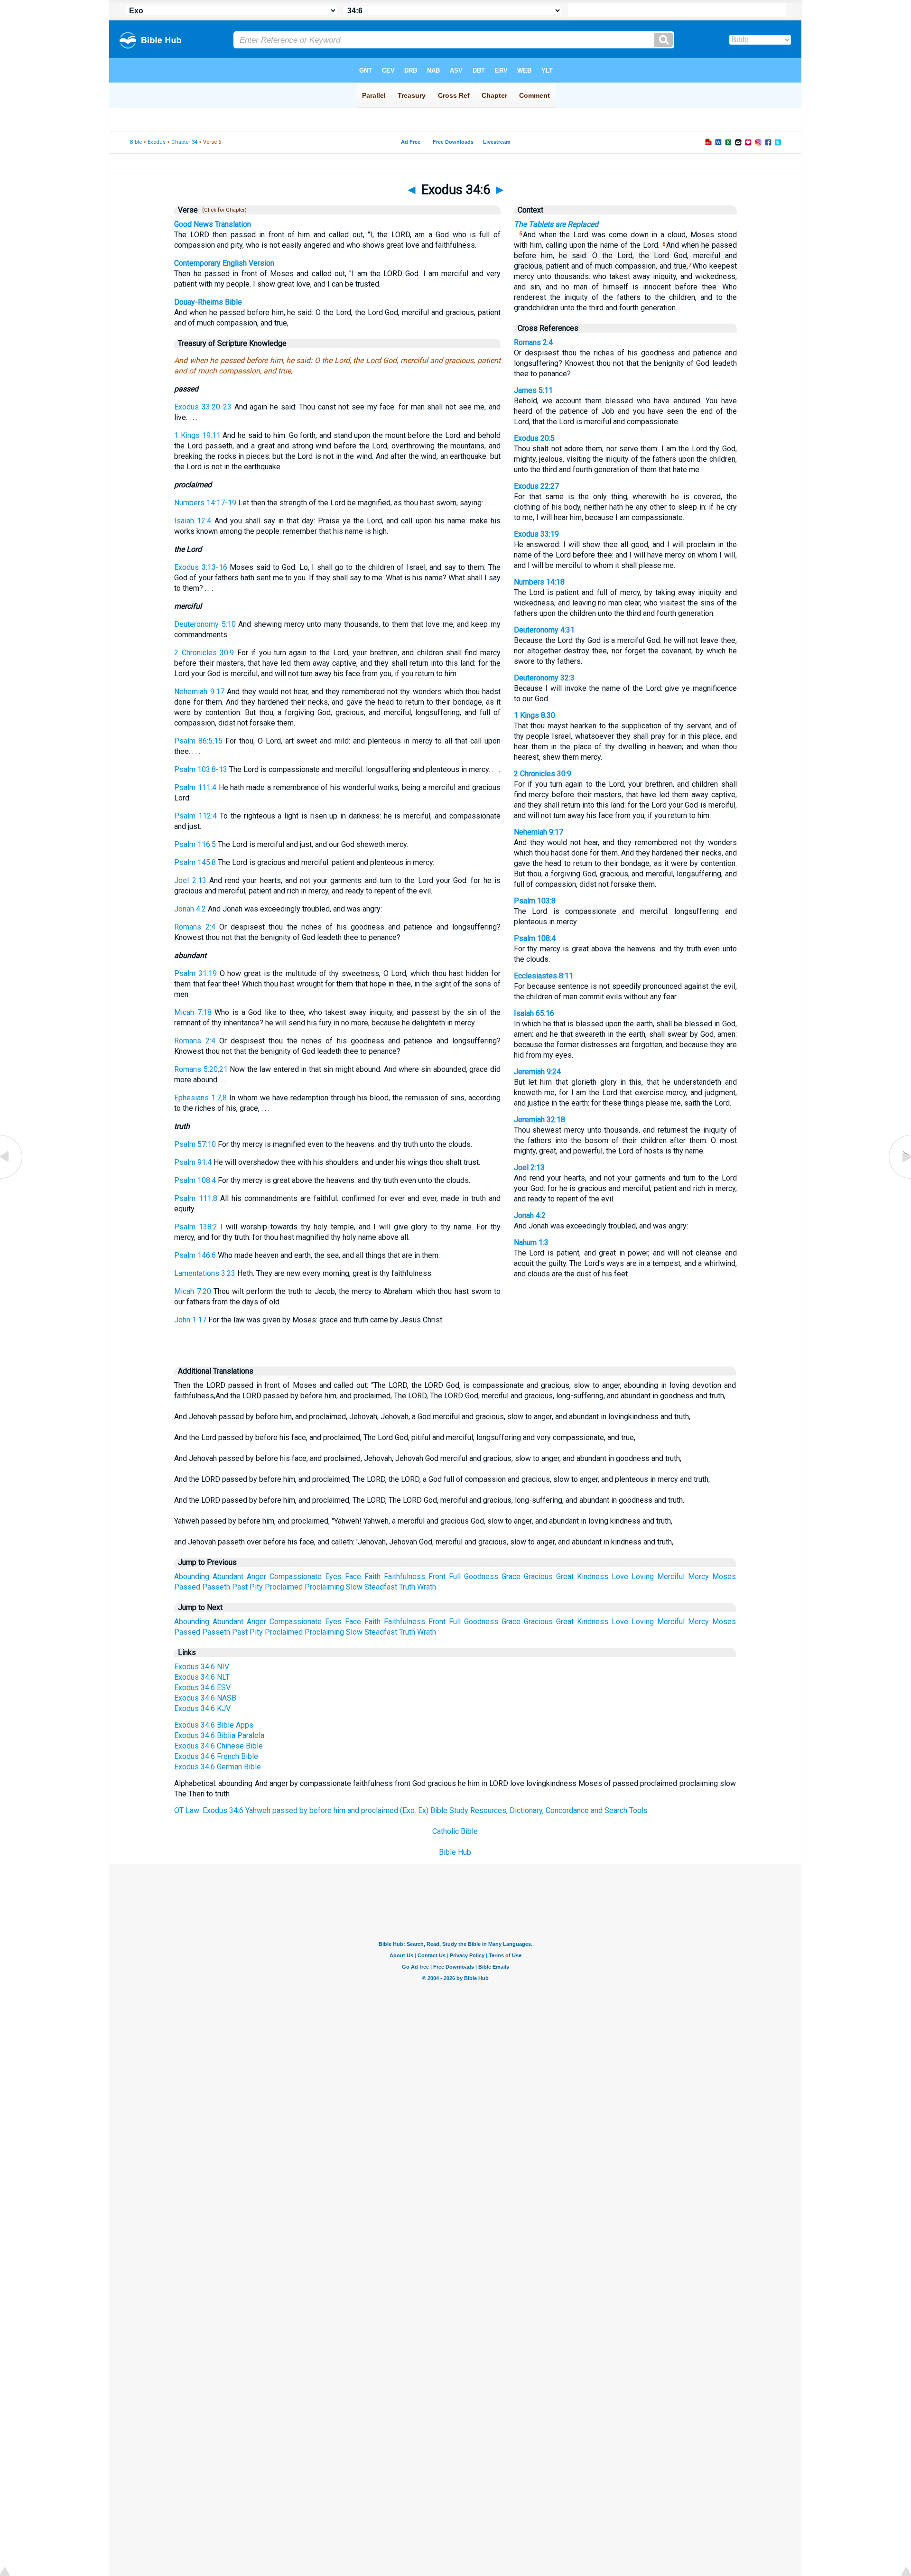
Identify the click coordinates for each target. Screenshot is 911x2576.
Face (353, 1576)
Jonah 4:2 (190, 909)
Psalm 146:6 (195, 1255)
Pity (256, 1587)
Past (240, 1587)
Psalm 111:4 (195, 787)
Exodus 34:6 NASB (205, 1698)
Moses (724, 1576)
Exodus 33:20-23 (203, 407)
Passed (187, 1587)
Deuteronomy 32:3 (544, 678)
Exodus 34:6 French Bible (216, 1756)
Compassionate (296, 1576)
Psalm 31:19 (195, 973)
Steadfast (381, 1587)
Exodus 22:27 (536, 486)
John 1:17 (190, 1320)
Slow (354, 1587)
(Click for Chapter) (223, 210)
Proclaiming (324, 1587)
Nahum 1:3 (531, 1242)
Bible (136, 142)
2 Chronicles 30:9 (204, 653)
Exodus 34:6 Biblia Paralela (219, 1735)
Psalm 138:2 (196, 1227)
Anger (256, 1576)
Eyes (333, 1576)
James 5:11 (533, 390)
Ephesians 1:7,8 (200, 1098)
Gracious (538, 1576)
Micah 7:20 (192, 1291)
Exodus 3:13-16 (200, 567)
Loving (643, 1576)
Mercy (698, 1576)
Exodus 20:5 (534, 438)
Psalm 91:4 (193, 1162)
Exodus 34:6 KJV (202, 1708)
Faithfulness (404, 1576)
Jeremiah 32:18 (539, 1120)
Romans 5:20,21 (201, 1069)
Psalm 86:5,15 (198, 741)
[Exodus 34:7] (899, 1178)
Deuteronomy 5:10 (205, 624)
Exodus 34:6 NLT (202, 1677)
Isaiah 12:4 (193, 521)
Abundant (228, 1576)
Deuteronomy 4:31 (544, 630)
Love (620, 1576)
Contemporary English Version (224, 263)
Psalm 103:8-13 (201, 769)
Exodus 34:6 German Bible (218, 1767)
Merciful (671, 1576)
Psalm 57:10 (195, 1144)
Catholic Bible (455, 1831)
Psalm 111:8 (195, 1198)
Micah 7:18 (193, 1012)
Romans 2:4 (195, 927)
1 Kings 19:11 (197, 435)
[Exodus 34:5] (12, 1178)
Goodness (481, 1576)
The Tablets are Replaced (556, 224)
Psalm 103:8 (535, 901)
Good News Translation (213, 224)
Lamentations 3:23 (205, 1273)
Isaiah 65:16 (534, 1013)
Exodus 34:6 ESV (202, 1688)
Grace (511, 1576)
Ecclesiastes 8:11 (544, 976)
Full (455, 1576)
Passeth (216, 1587)
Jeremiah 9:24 (537, 1072)
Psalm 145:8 (195, 862)
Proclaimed (284, 1587)
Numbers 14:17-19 (205, 503)
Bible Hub (455, 1852)
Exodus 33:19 (536, 534)
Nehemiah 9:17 (199, 692)
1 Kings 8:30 (535, 715)
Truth (407, 1587)
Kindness (593, 1576)
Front (437, 1576)
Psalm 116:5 (195, 844)
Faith (372, 1576)
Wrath (427, 1587)
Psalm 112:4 (195, 816)
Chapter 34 (184, 142)
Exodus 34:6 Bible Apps (214, 1725)
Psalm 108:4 (195, 1180)
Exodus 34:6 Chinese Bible (218, 1746)
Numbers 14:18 (539, 582)
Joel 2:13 (190, 880)
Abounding (192, 1576)
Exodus (157, 142)
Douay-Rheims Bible (208, 302)
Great (565, 1576)
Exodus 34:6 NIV (202, 1667)
